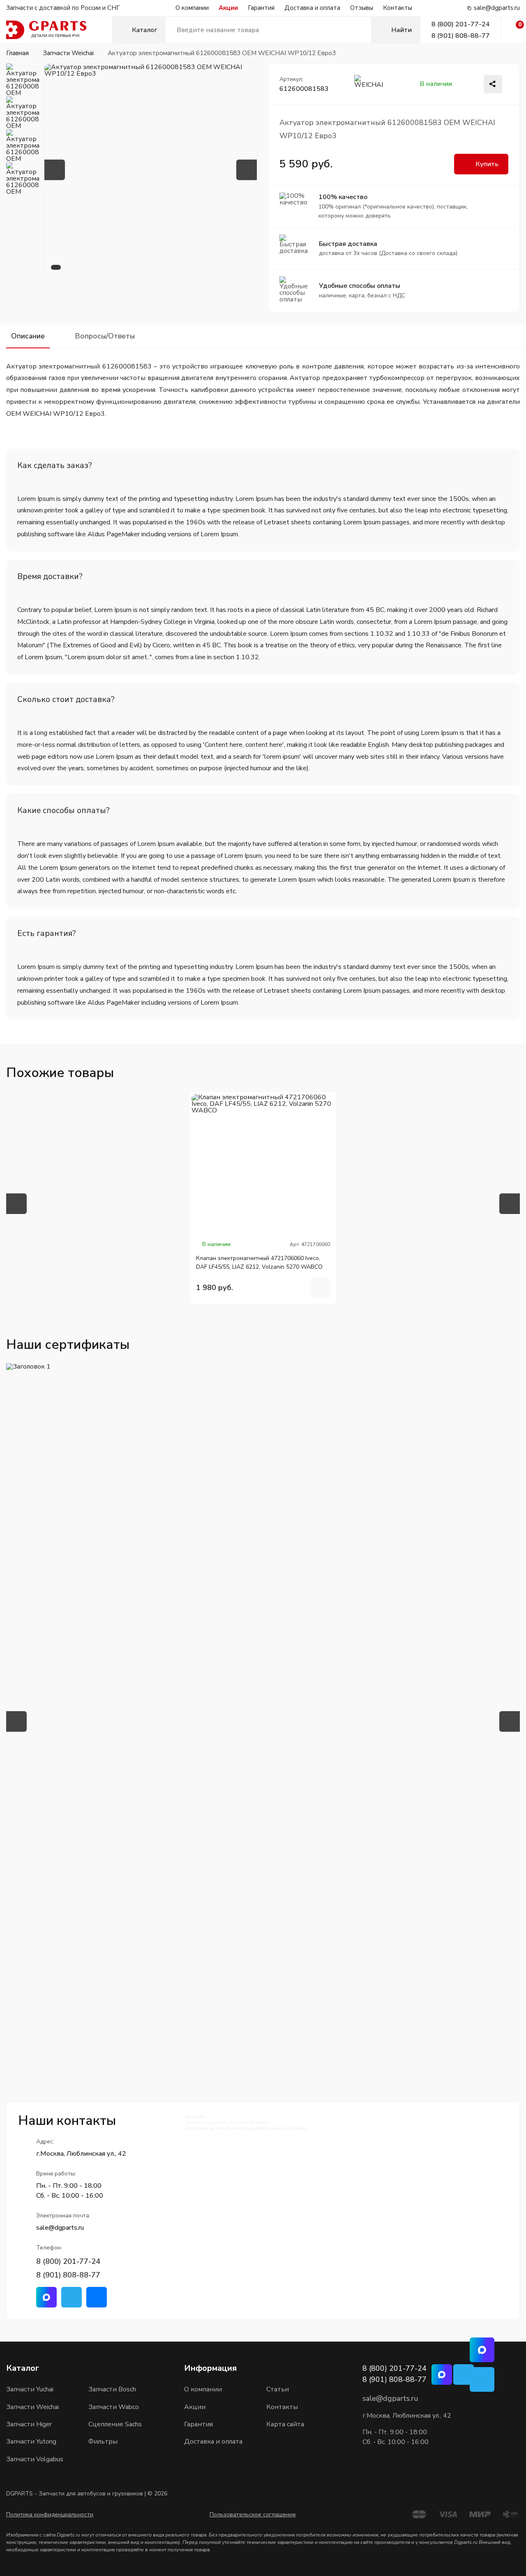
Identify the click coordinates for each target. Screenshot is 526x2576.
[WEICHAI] (371, 84)
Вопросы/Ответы (105, 336)
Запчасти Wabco (114, 2407)
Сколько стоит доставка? (66, 699)
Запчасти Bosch (112, 2389)
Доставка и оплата (312, 8)
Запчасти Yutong (31, 2442)
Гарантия (261, 8)
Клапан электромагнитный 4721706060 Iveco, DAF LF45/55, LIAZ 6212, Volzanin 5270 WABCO (259, 1263)
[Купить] (320, 1288)
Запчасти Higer (29, 2424)
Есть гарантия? (47, 933)
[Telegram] (72, 2297)
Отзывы (362, 8)
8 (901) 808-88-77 (461, 36)
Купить (487, 164)
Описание (28, 336)
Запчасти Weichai (32, 2407)
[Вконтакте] (97, 2297)
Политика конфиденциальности (50, 2515)
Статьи (278, 2389)
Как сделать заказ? (55, 465)
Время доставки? (50, 576)
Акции (228, 8)
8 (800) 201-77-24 (461, 24)
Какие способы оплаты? (63, 810)
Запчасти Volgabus (35, 2459)
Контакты (398, 8)
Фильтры (103, 2442)
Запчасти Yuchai (30, 2389)
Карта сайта (285, 2424)
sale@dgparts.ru (497, 8)
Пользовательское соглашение (253, 2515)
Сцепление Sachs (115, 2424)
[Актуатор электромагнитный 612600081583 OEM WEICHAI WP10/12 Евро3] (151, 170)
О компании (192, 8)
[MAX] (482, 2350)
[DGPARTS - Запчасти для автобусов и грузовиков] (59, 30)
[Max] (46, 2297)
